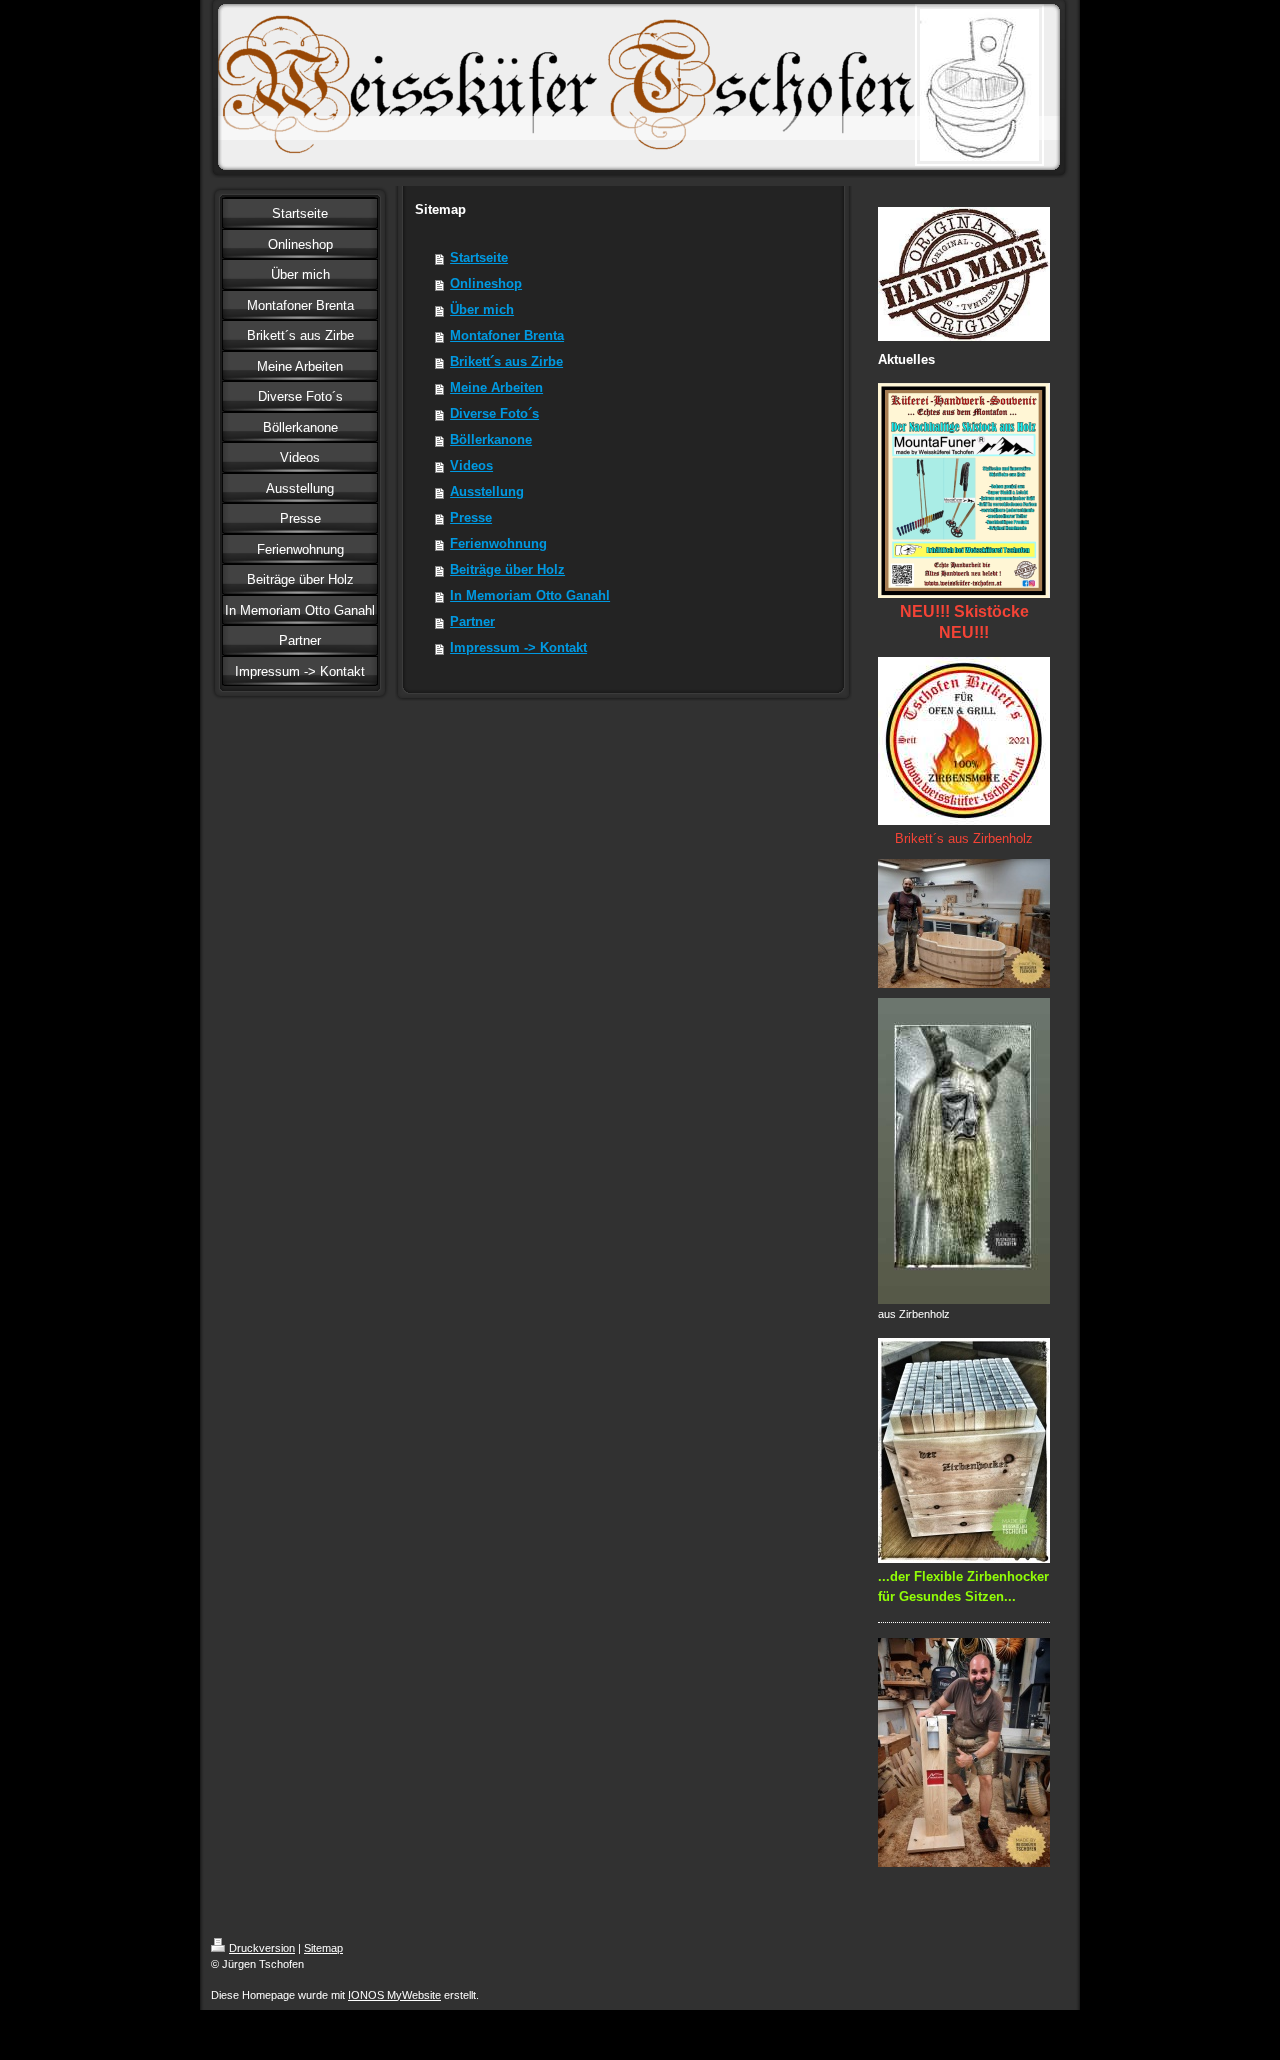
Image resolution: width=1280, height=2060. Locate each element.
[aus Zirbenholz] (964, 1151)
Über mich (482, 309)
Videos (471, 465)
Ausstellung (487, 491)
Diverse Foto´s (494, 413)
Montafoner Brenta (507, 335)
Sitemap (323, 1948)
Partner (472, 621)
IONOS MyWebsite (394, 1995)
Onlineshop (486, 283)
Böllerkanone (491, 439)
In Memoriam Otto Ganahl (530, 595)
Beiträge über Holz (507, 569)
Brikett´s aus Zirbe (506, 361)
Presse (471, 517)
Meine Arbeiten (496, 387)
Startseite (479, 257)
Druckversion (262, 1948)
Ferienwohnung (498, 543)
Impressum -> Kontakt (518, 647)
